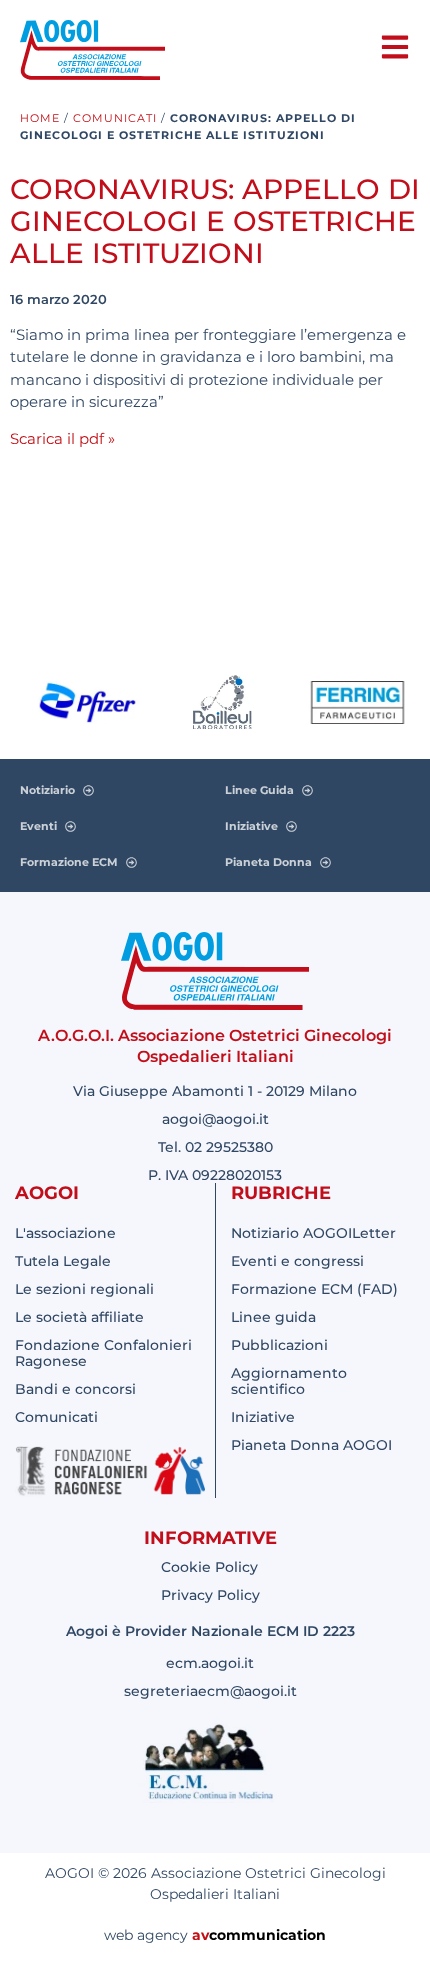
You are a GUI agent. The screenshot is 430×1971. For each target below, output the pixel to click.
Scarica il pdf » (62, 438)
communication (267, 1935)
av (200, 1935)
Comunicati (115, 118)
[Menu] (395, 47)
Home (40, 118)
